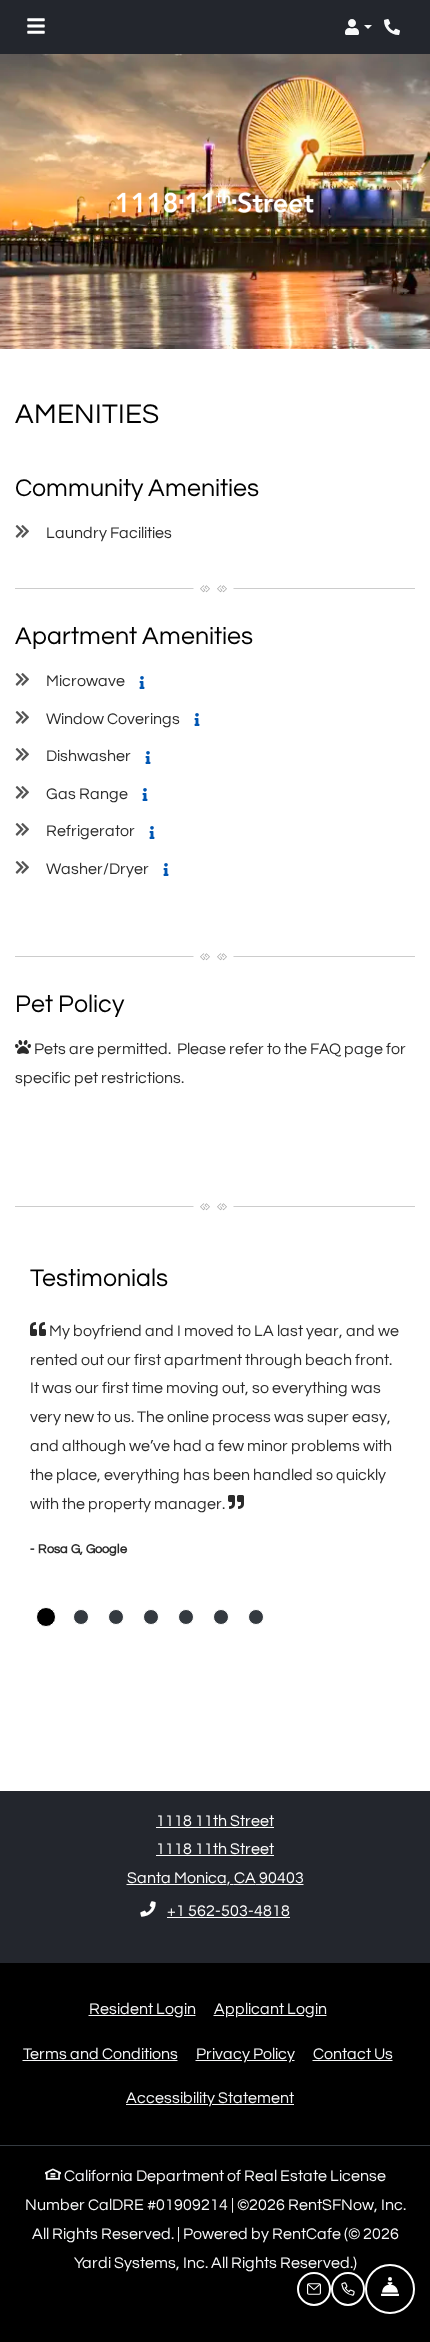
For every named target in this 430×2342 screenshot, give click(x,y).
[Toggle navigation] (36, 27)
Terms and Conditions (100, 2053)
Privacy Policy (245, 2053)
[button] (358, 27)
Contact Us (353, 2054)
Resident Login (142, 2008)
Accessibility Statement (210, 2097)
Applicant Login (270, 2008)
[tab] (46, 1617)
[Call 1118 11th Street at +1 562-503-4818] (394, 27)
